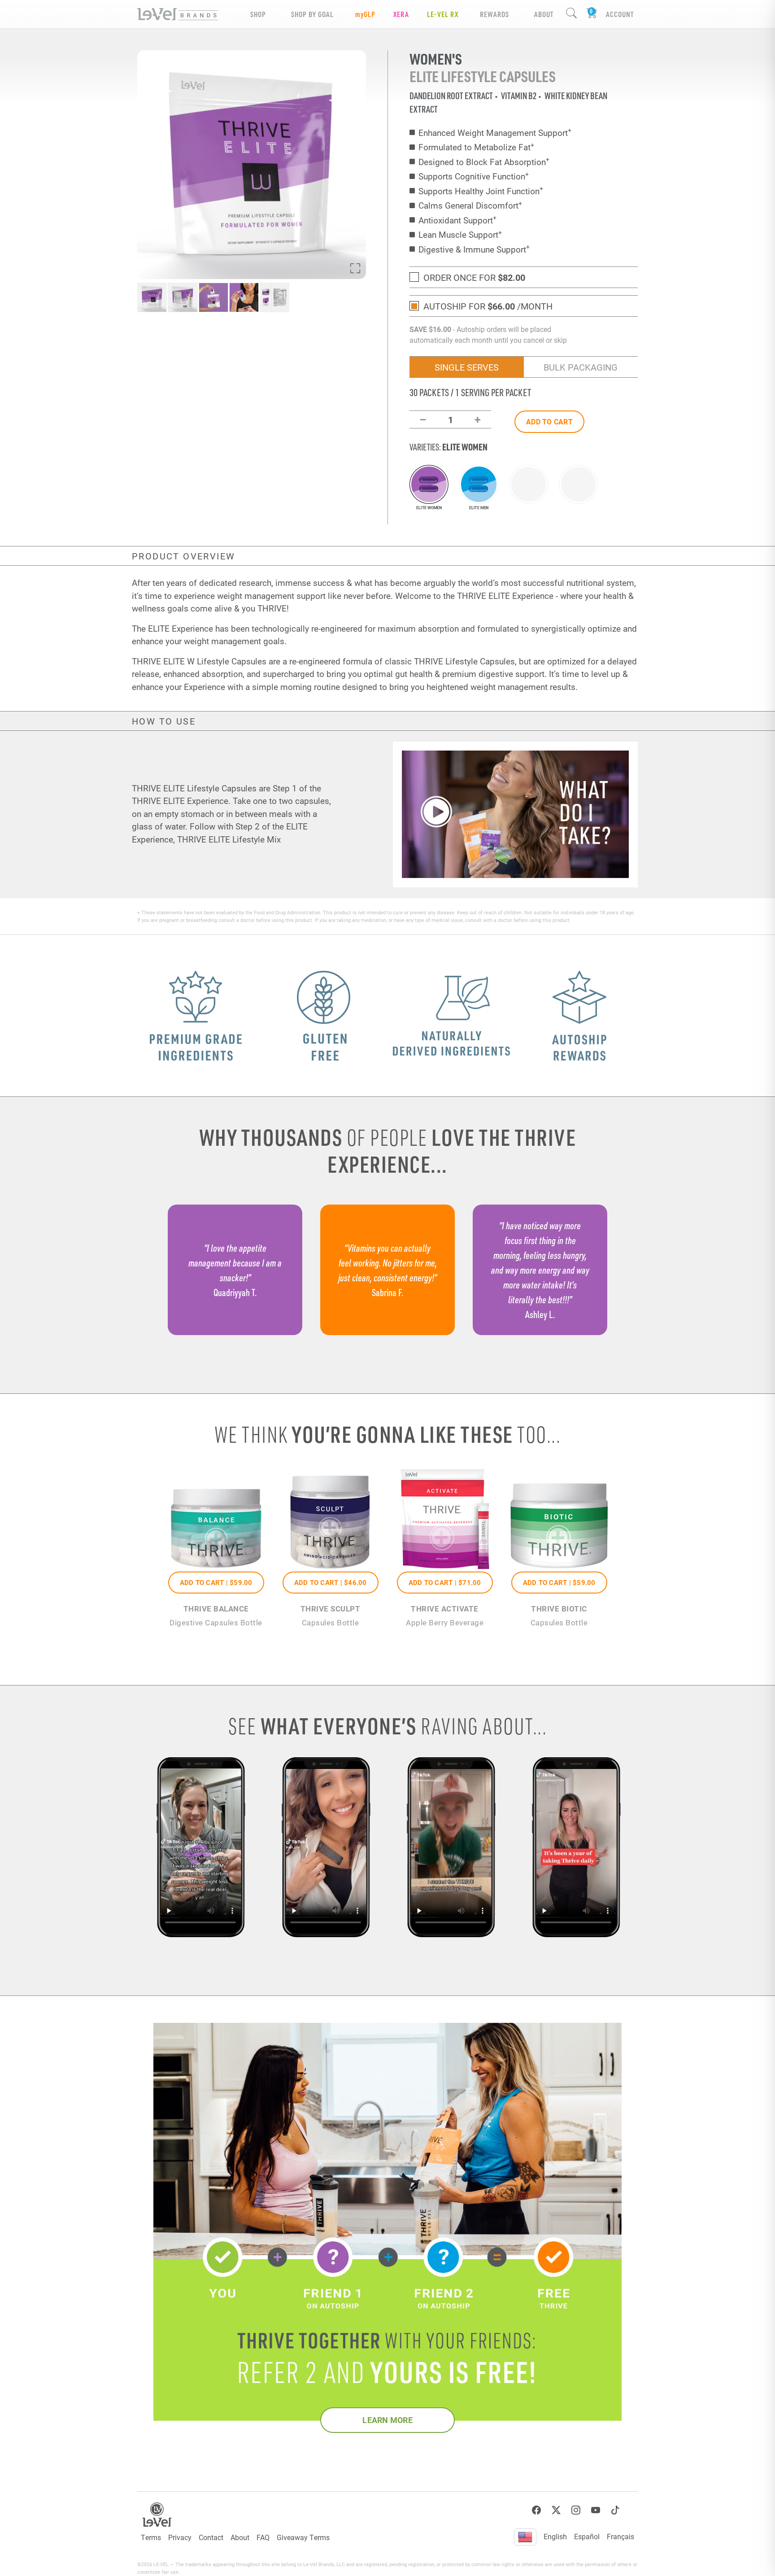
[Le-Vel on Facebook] (536, 2510)
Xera (401, 14)
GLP (365, 14)
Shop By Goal (312, 14)
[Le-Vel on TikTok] (615, 2510)
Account (620, 14)
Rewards (494, 14)
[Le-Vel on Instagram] (576, 2510)
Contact (211, 2537)
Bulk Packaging (581, 367)
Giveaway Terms (303, 2537)
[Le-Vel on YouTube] (596, 2510)
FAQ (263, 2537)
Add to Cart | (216, 1582)
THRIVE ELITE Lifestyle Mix (229, 839)
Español (587, 2536)
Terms (151, 2537)
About (240, 2537)
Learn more (387, 2420)
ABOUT (544, 14)
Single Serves (467, 367)
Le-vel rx (443, 14)
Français (620, 2536)
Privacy (180, 2537)
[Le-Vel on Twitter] (556, 2510)
